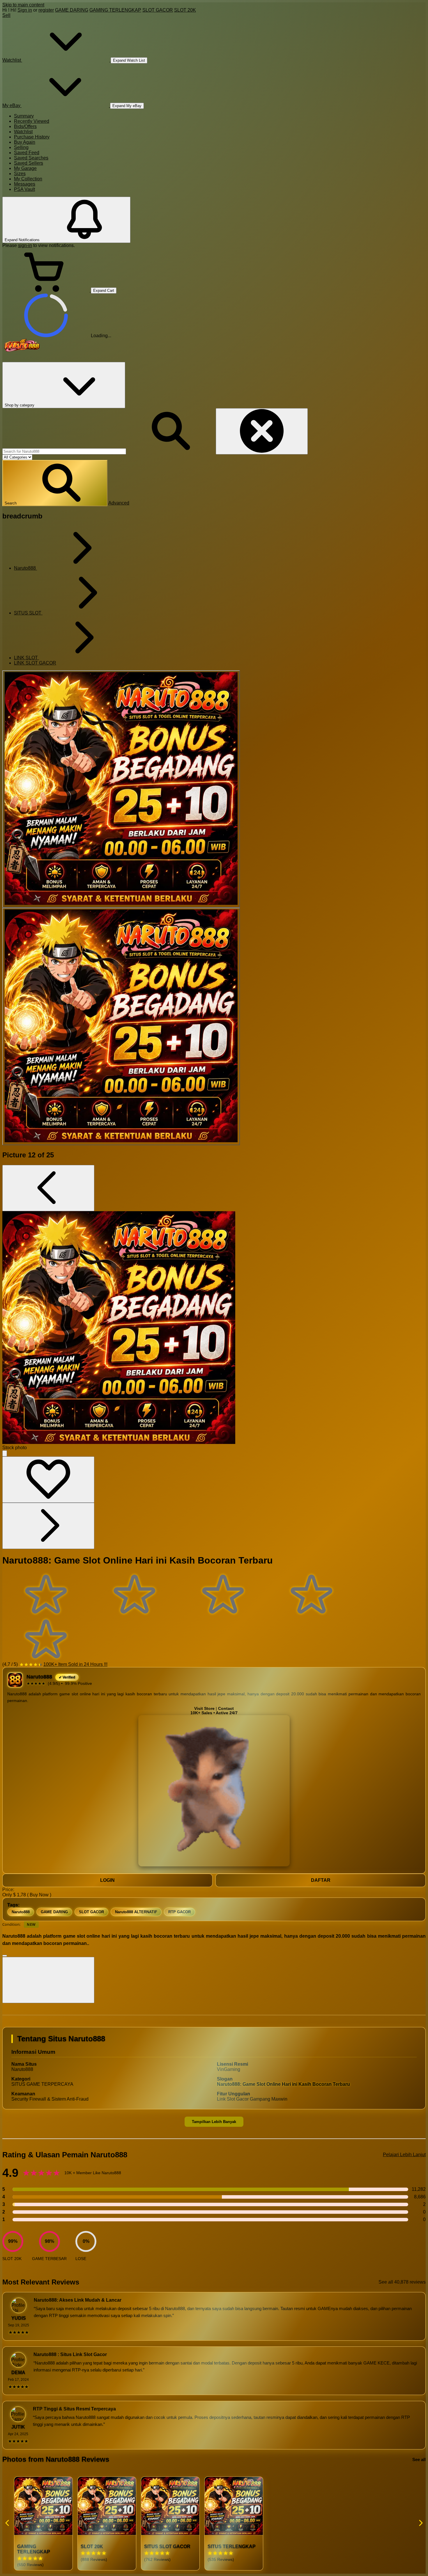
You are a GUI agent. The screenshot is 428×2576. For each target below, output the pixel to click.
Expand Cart (104, 291)
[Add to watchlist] (48, 1480)
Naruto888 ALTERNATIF (136, 1912)
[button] (55, 483)
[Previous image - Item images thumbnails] (48, 1188)
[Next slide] (420, 2523)
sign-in (25, 245)
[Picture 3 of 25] (121, 1026)
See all (419, 2459)
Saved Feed (27, 153)
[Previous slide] (8, 2523)
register (46, 10)
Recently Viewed (32, 121)
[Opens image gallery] (5, 1453)
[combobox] (64, 451)
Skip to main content (23, 5)
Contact (226, 1709)
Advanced (119, 503)
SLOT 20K (185, 10)
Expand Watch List (129, 60)
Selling (21, 147)
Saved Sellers (29, 163)
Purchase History (32, 137)
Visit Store (204, 1709)
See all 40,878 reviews (402, 2282)
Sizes (20, 174)
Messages (25, 184)
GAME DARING (72, 10)
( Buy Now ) (39, 1895)
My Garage (25, 168)
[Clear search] (262, 431)
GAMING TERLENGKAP (115, 10)
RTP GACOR (179, 1912)
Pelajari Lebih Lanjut (404, 2155)
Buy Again (25, 142)
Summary (24, 116)
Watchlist (23, 132)
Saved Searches (31, 158)
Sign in (25, 10)
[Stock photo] (121, 789)
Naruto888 (21, 1912)
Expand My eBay (127, 106)
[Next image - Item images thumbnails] (48, 1526)
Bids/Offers (25, 126)
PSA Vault (24, 189)
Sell (6, 15)
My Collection (28, 179)
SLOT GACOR (158, 10)
